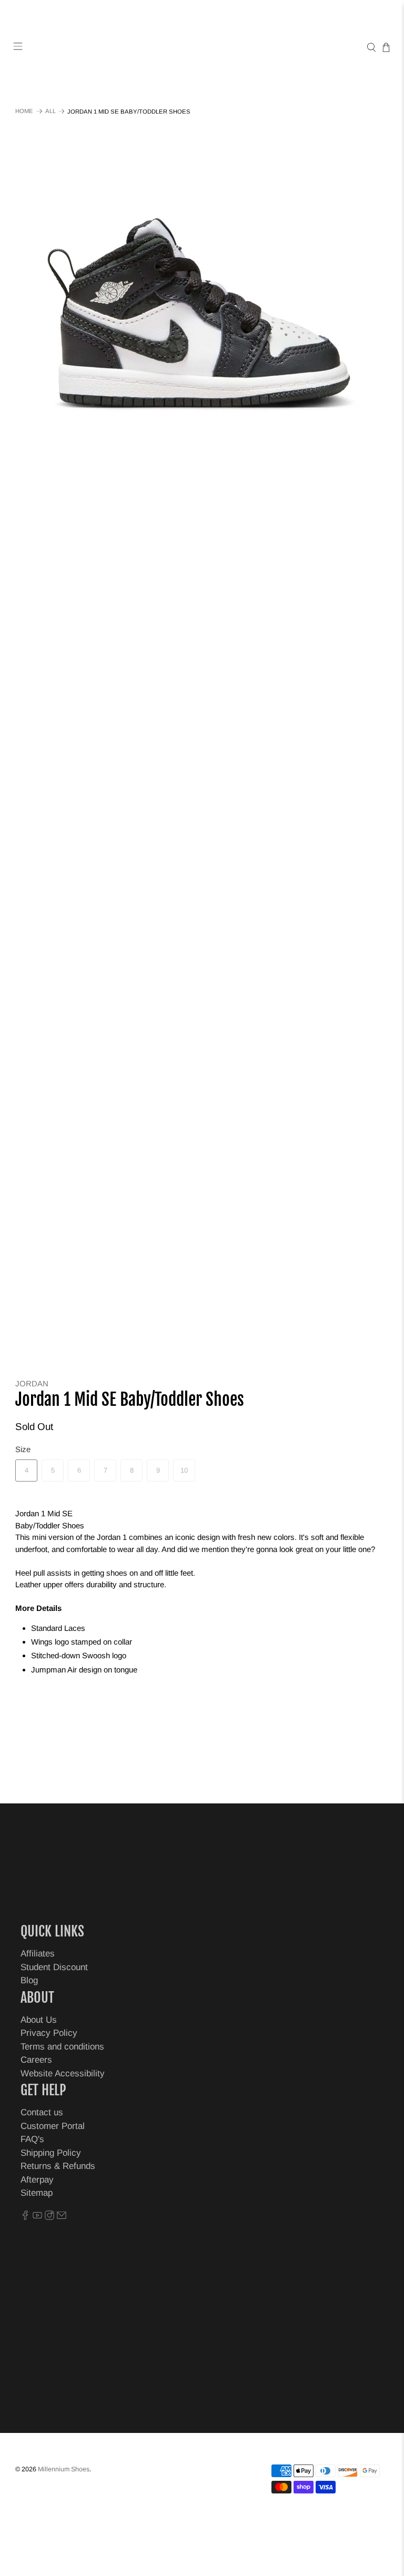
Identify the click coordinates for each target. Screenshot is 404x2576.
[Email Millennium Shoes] (62, 2217)
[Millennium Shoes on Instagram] (49, 2217)
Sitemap (37, 2193)
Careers (36, 2060)
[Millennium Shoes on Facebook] (25, 2217)
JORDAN (32, 1383)
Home (24, 111)
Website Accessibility (63, 2073)
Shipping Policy (51, 2153)
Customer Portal (53, 2126)
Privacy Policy (49, 2033)
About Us (39, 2020)
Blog (29, 1980)
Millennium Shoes (64, 2469)
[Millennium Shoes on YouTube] (37, 2217)
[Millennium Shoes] (202, 48)
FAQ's (32, 2139)
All (50, 111)
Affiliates (38, 1954)
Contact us (42, 2112)
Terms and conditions (62, 2047)
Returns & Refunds (58, 2166)
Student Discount (54, 1967)
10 (184, 1470)
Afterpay (37, 2180)
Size (23, 1449)
